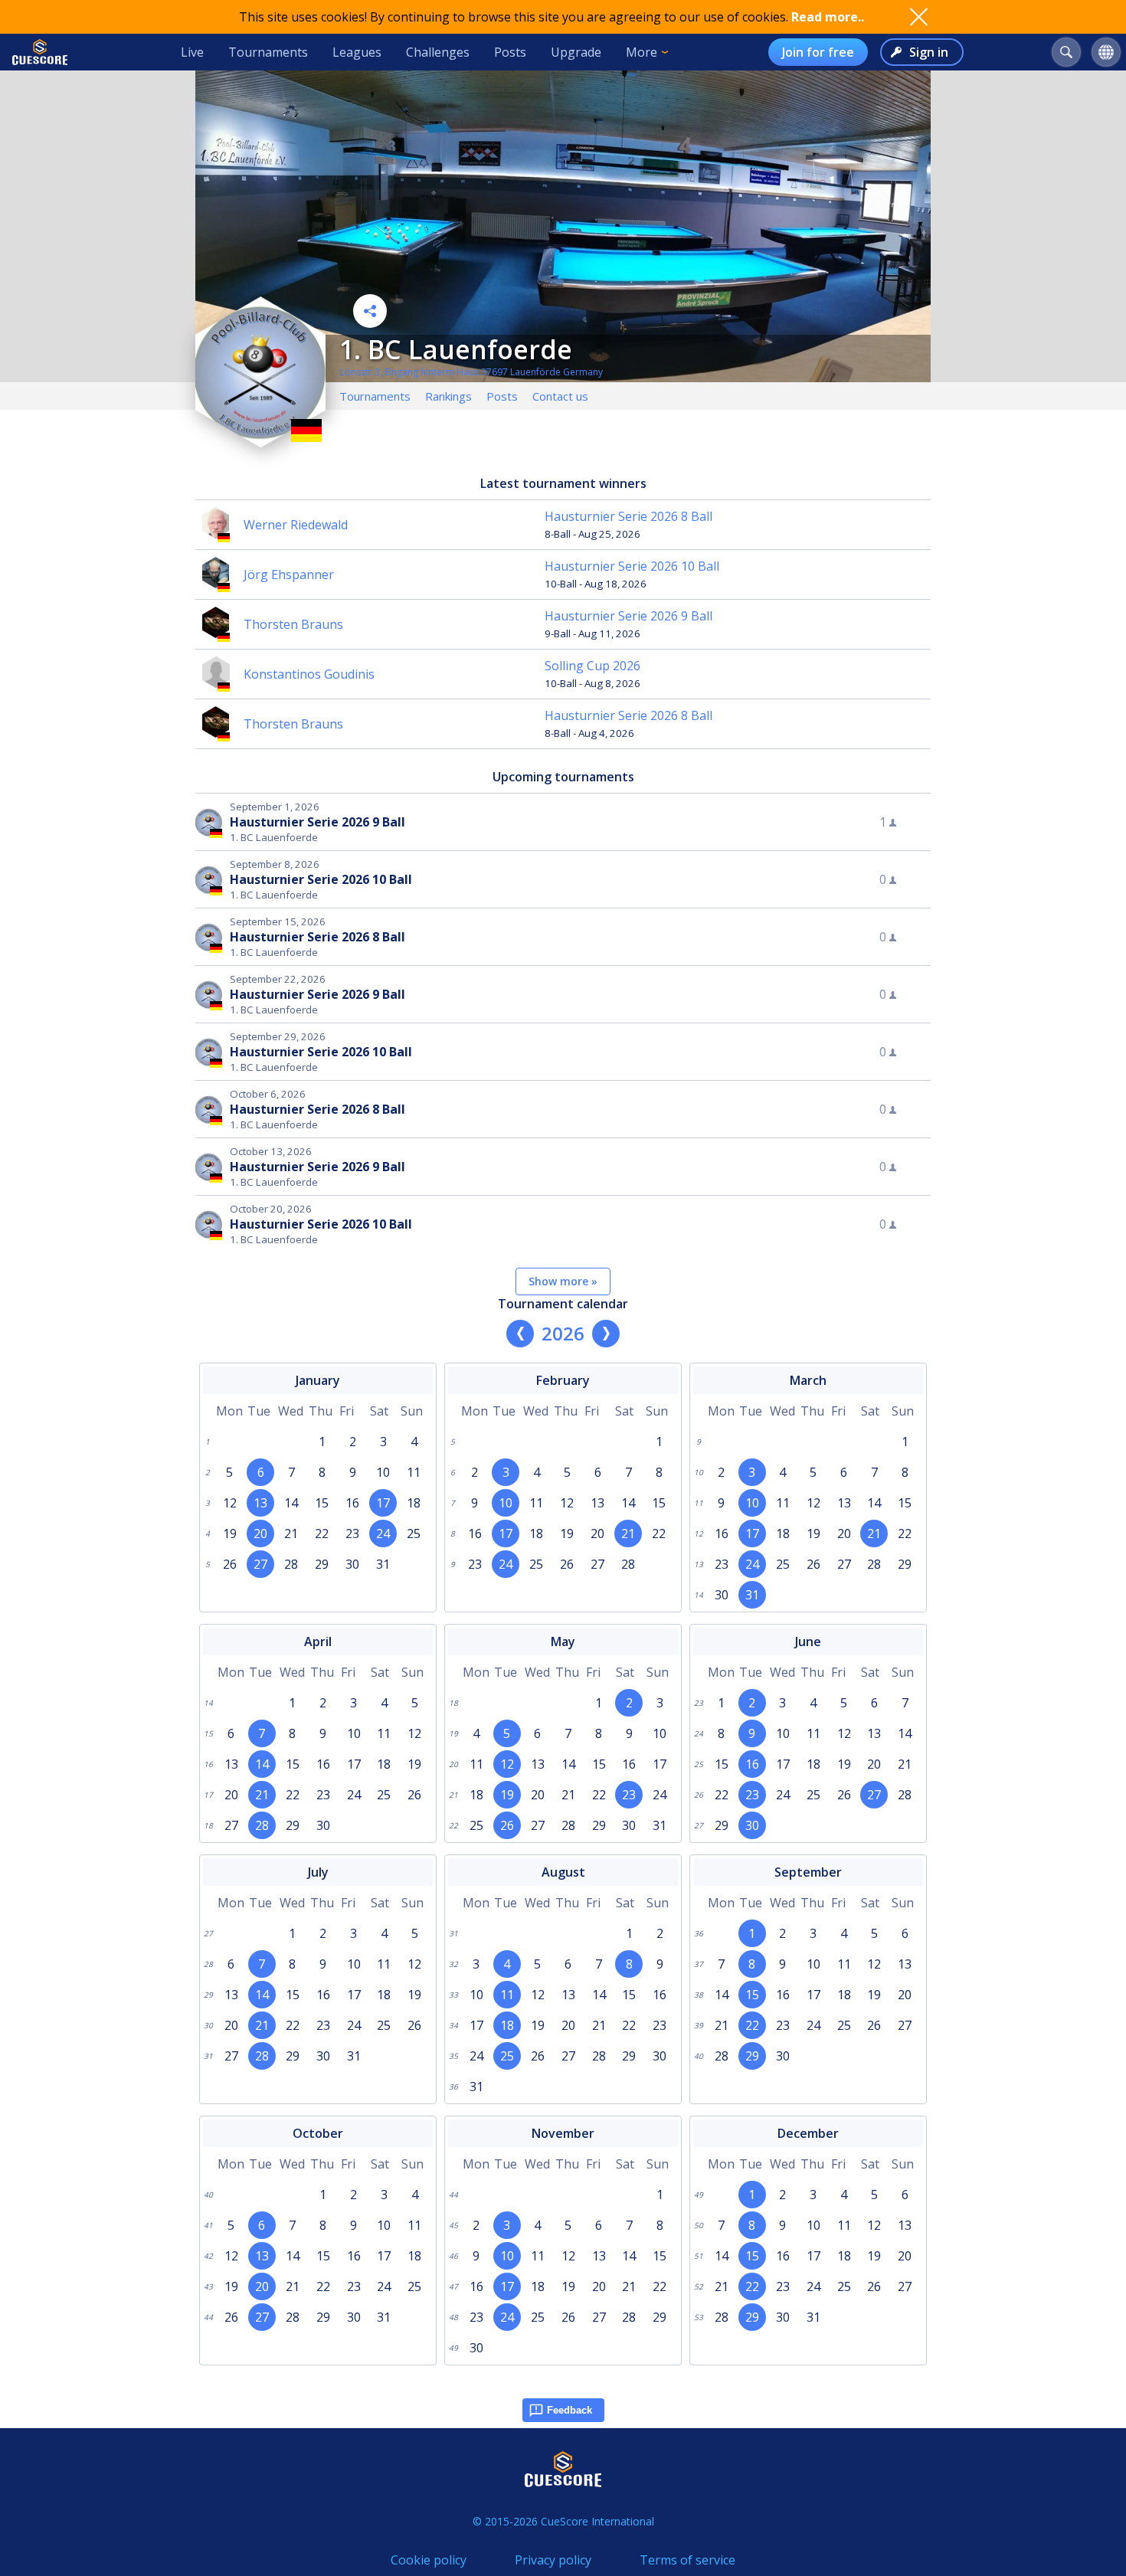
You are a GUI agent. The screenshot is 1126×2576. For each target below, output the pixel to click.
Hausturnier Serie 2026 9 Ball (628, 616)
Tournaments (268, 52)
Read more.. (828, 17)
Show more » (563, 1281)
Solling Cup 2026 (592, 666)
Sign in (929, 52)
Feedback (570, 2410)
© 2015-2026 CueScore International (563, 2521)
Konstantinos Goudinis (309, 674)
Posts (510, 52)
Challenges (438, 52)
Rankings (448, 396)
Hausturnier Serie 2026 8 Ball (628, 516)
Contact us (560, 396)
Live (192, 52)
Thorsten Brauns (293, 624)
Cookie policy (429, 2560)
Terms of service (687, 2560)
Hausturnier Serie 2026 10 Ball (632, 566)
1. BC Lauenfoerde (456, 349)
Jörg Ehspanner (289, 574)
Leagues (357, 52)
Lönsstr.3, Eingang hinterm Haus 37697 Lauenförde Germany (471, 372)
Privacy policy (553, 2560)
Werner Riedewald (296, 525)
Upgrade (576, 52)
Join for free (818, 52)
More (642, 52)
